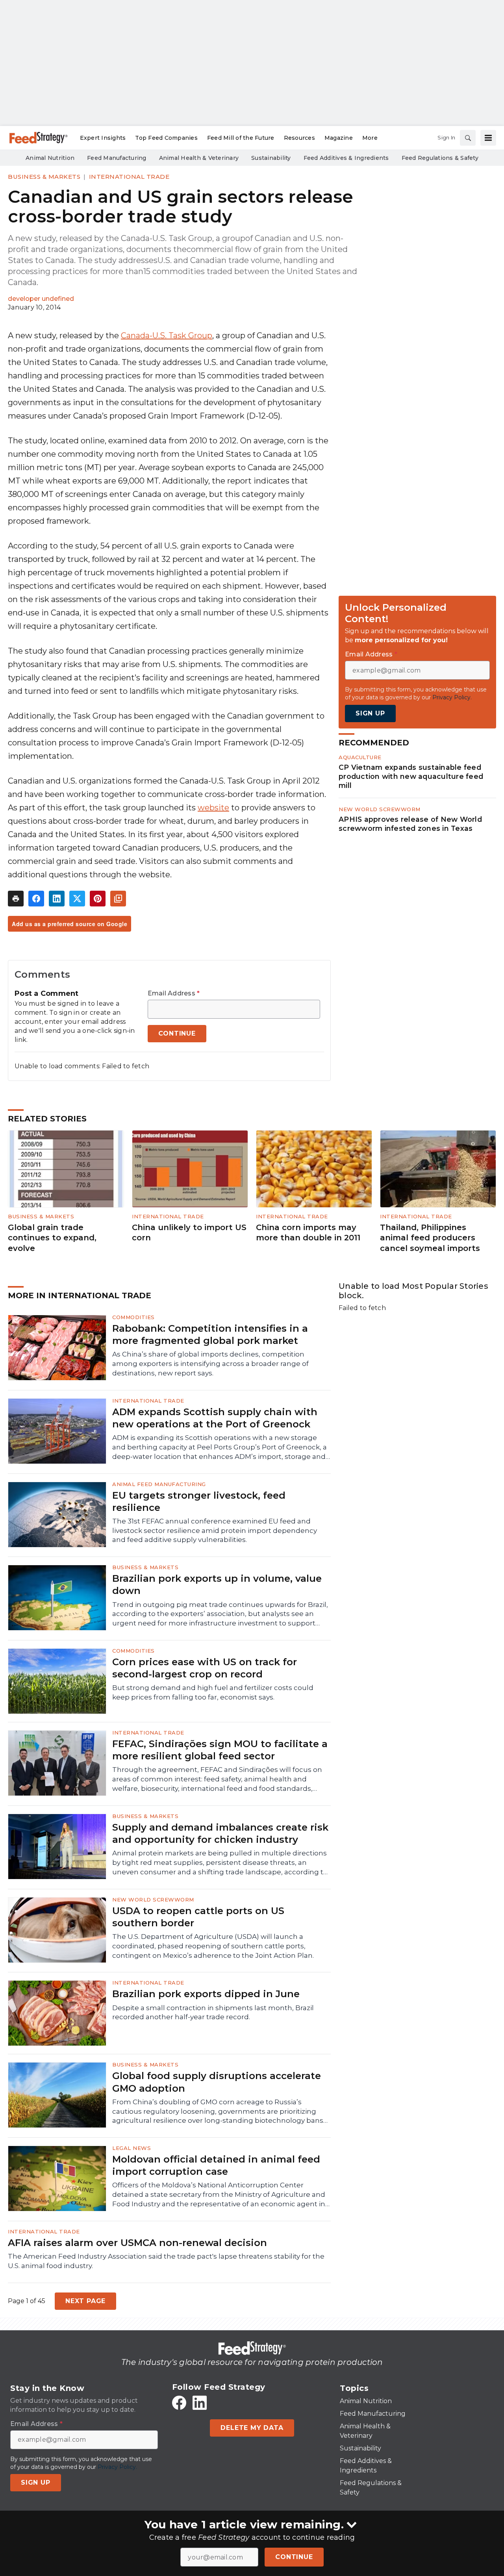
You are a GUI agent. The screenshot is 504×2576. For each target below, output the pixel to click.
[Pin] (98, 899)
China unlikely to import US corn (189, 1233)
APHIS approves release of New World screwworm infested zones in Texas (410, 824)
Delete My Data (252, 2428)
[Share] (36, 899)
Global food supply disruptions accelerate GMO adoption (217, 2082)
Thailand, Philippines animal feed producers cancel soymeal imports (430, 1238)
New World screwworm (380, 809)
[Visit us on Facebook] (179, 2403)
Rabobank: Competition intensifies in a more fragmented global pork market (210, 1334)
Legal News (132, 2148)
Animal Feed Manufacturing (159, 1484)
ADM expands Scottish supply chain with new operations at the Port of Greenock (215, 1418)
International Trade (129, 177)
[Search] (468, 138)
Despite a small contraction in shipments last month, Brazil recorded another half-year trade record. (213, 2013)
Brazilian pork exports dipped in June (206, 1994)
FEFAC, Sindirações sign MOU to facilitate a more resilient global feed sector (220, 1750)
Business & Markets (44, 177)
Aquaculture (360, 757)
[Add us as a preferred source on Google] (118, 899)
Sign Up (370, 713)
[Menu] (488, 138)
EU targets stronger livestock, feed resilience (199, 1501)
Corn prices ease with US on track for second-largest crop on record (205, 1668)
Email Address (174, 993)
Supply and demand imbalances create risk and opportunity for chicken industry (220, 1833)
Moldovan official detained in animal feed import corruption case (216, 2165)
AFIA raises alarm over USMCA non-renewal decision (137, 2243)
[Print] (16, 899)
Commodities (133, 1317)
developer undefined (41, 299)
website (213, 808)
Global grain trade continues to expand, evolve (52, 1238)
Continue (294, 2557)
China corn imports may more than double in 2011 (308, 1233)
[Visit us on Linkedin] (200, 2403)
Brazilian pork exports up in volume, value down (217, 1585)
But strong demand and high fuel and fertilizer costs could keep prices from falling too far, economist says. (213, 1692)
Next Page (85, 2301)
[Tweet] (77, 899)
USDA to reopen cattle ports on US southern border (198, 1917)
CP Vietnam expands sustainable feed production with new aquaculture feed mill (411, 776)
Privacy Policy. (452, 697)
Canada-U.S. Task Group (167, 335)
